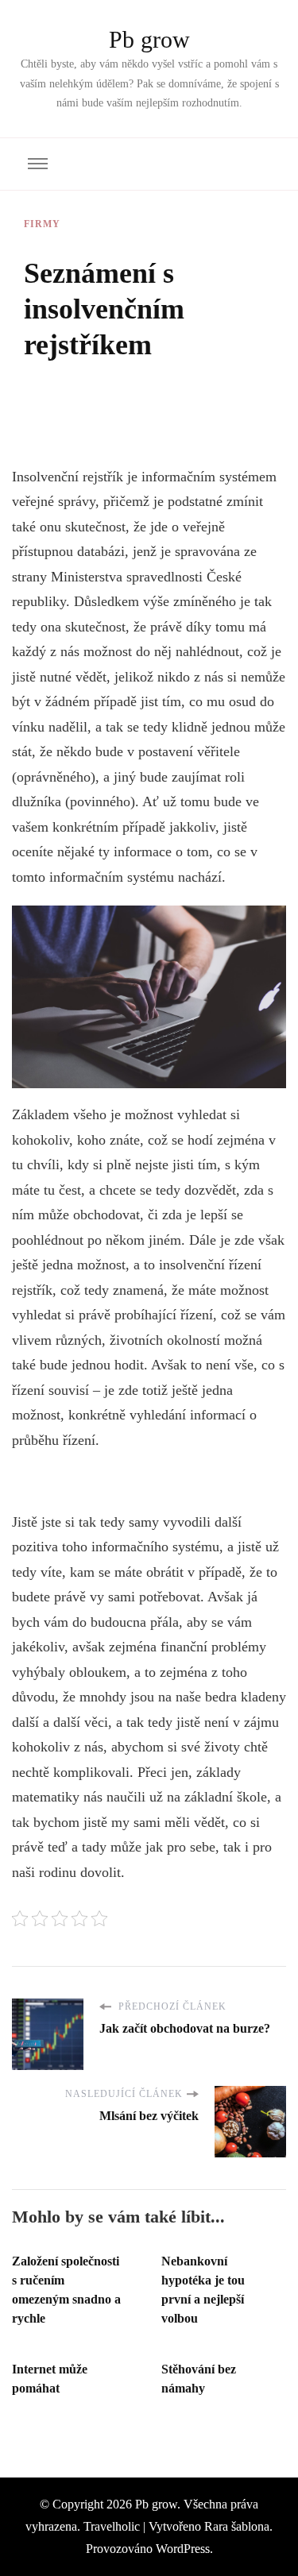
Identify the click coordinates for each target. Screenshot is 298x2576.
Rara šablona (237, 2526)
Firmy (42, 224)
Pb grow (149, 39)
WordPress (183, 2549)
